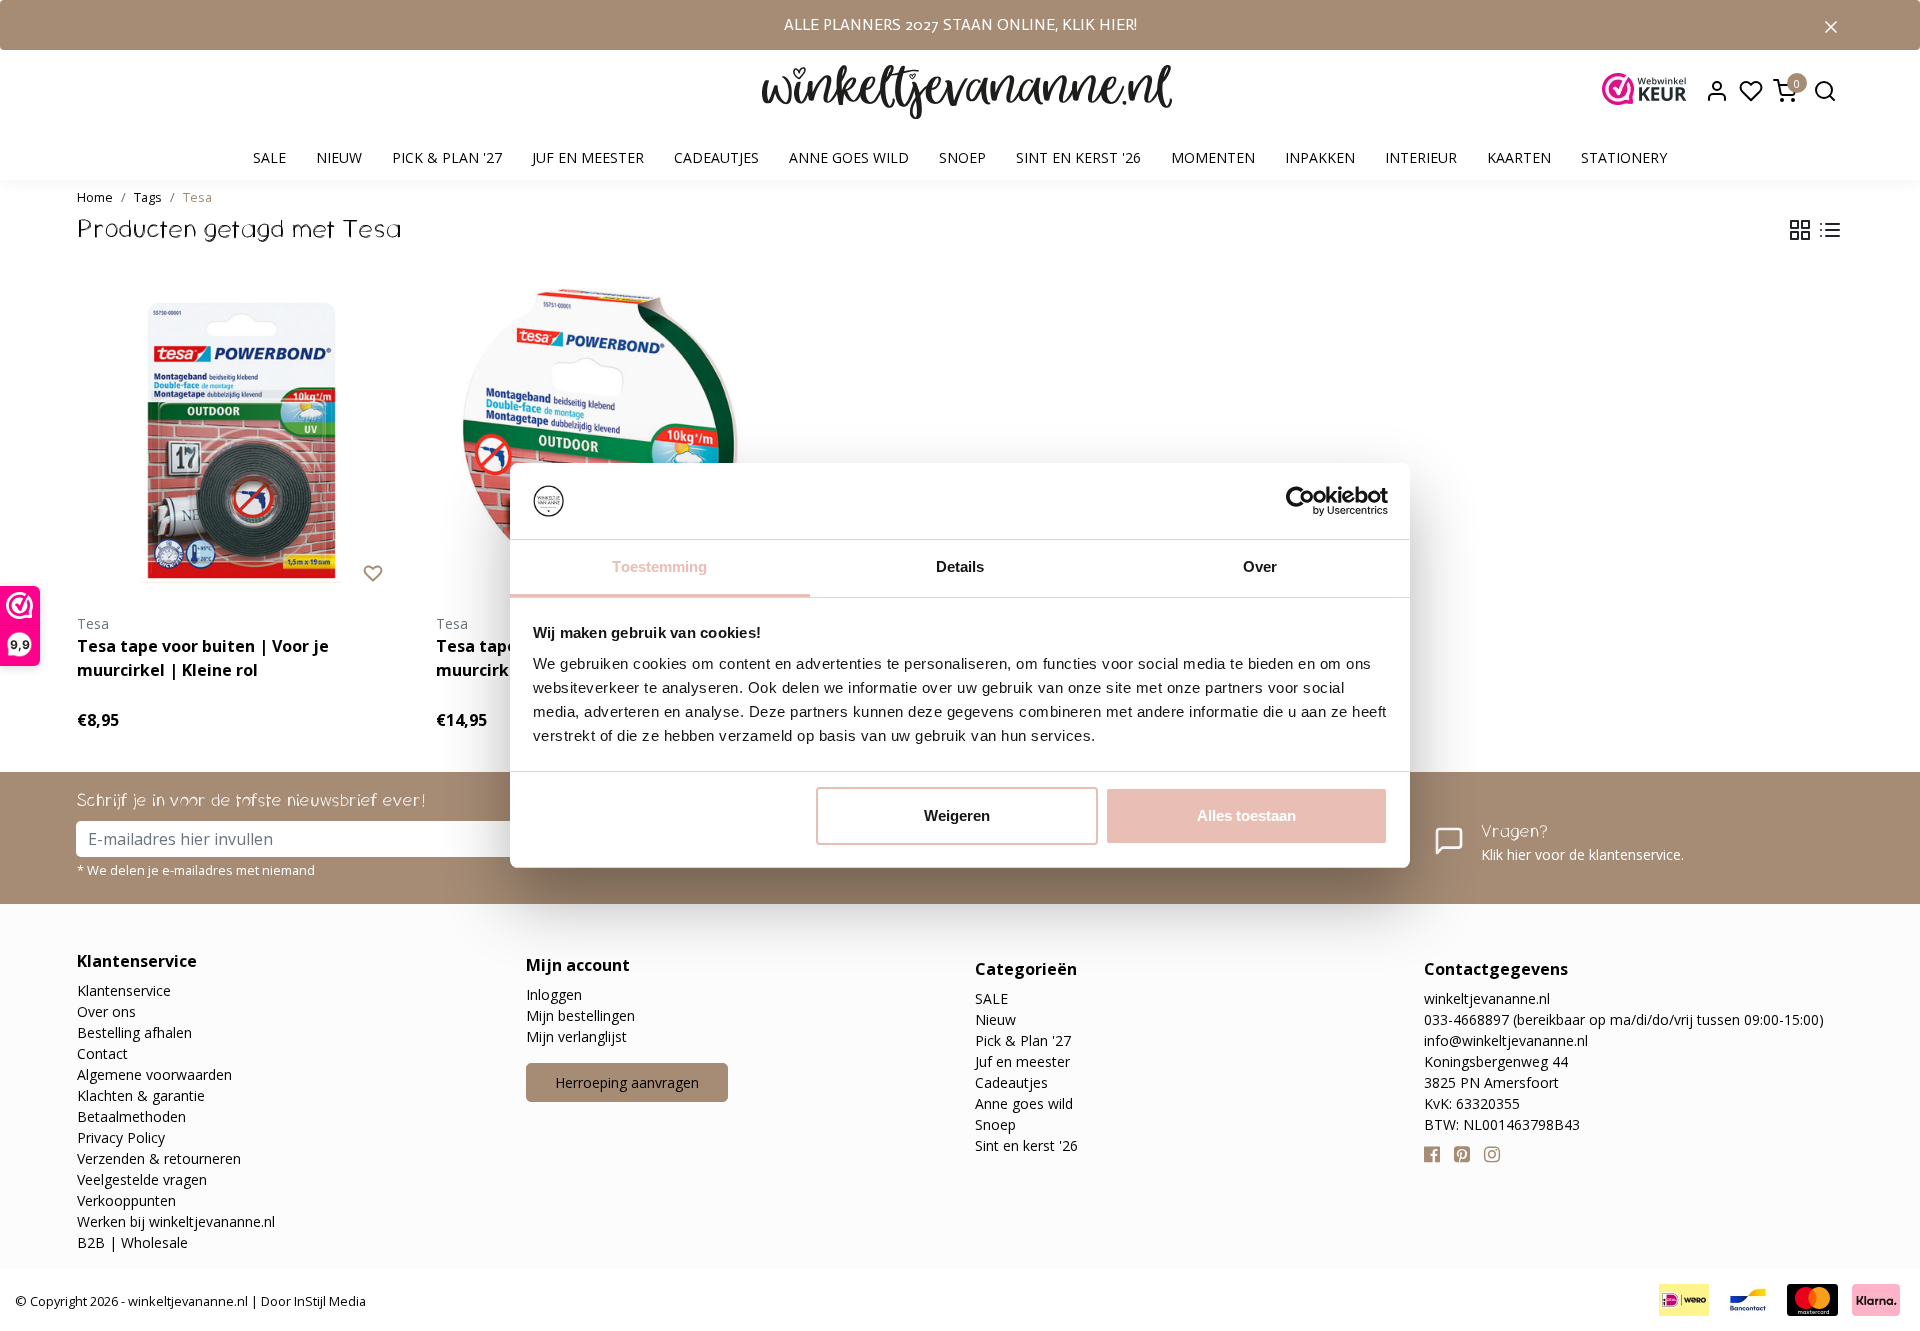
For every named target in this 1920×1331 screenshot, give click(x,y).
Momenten (1213, 157)
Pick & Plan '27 (447, 157)
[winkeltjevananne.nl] (967, 92)
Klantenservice (124, 990)
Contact (102, 1053)
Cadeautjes (716, 157)
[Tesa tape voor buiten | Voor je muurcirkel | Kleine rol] (241, 440)
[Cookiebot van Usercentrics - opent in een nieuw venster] (1300, 501)
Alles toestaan (1246, 815)
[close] (1831, 25)
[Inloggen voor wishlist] (373, 572)
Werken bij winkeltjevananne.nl (176, 1221)
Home (95, 197)
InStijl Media (328, 1301)
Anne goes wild (849, 157)
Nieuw (339, 157)
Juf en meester (588, 157)
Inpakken (1320, 157)
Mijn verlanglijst (576, 1036)
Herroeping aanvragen (627, 1082)
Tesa (197, 197)
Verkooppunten (126, 1200)
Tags (148, 197)
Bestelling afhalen (134, 1032)
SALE (269, 157)
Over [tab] (1260, 566)
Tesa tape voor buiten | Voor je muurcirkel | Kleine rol (203, 658)
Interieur (1421, 157)
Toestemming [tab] (659, 566)
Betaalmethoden (131, 1116)
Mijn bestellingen (580, 1015)
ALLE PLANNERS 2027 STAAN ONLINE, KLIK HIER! (960, 24)
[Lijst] (1830, 230)
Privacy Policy (121, 1137)
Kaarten (1519, 157)
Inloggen (554, 994)
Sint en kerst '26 (1078, 157)
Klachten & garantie (141, 1095)
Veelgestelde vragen (142, 1179)
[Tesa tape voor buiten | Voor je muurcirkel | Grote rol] (600, 440)
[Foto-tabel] (1800, 230)
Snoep (962, 157)
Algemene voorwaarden (154, 1074)
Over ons (106, 1011)
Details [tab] (960, 566)
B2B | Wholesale (132, 1242)
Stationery (1624, 157)
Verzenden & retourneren (159, 1158)
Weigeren (957, 815)
